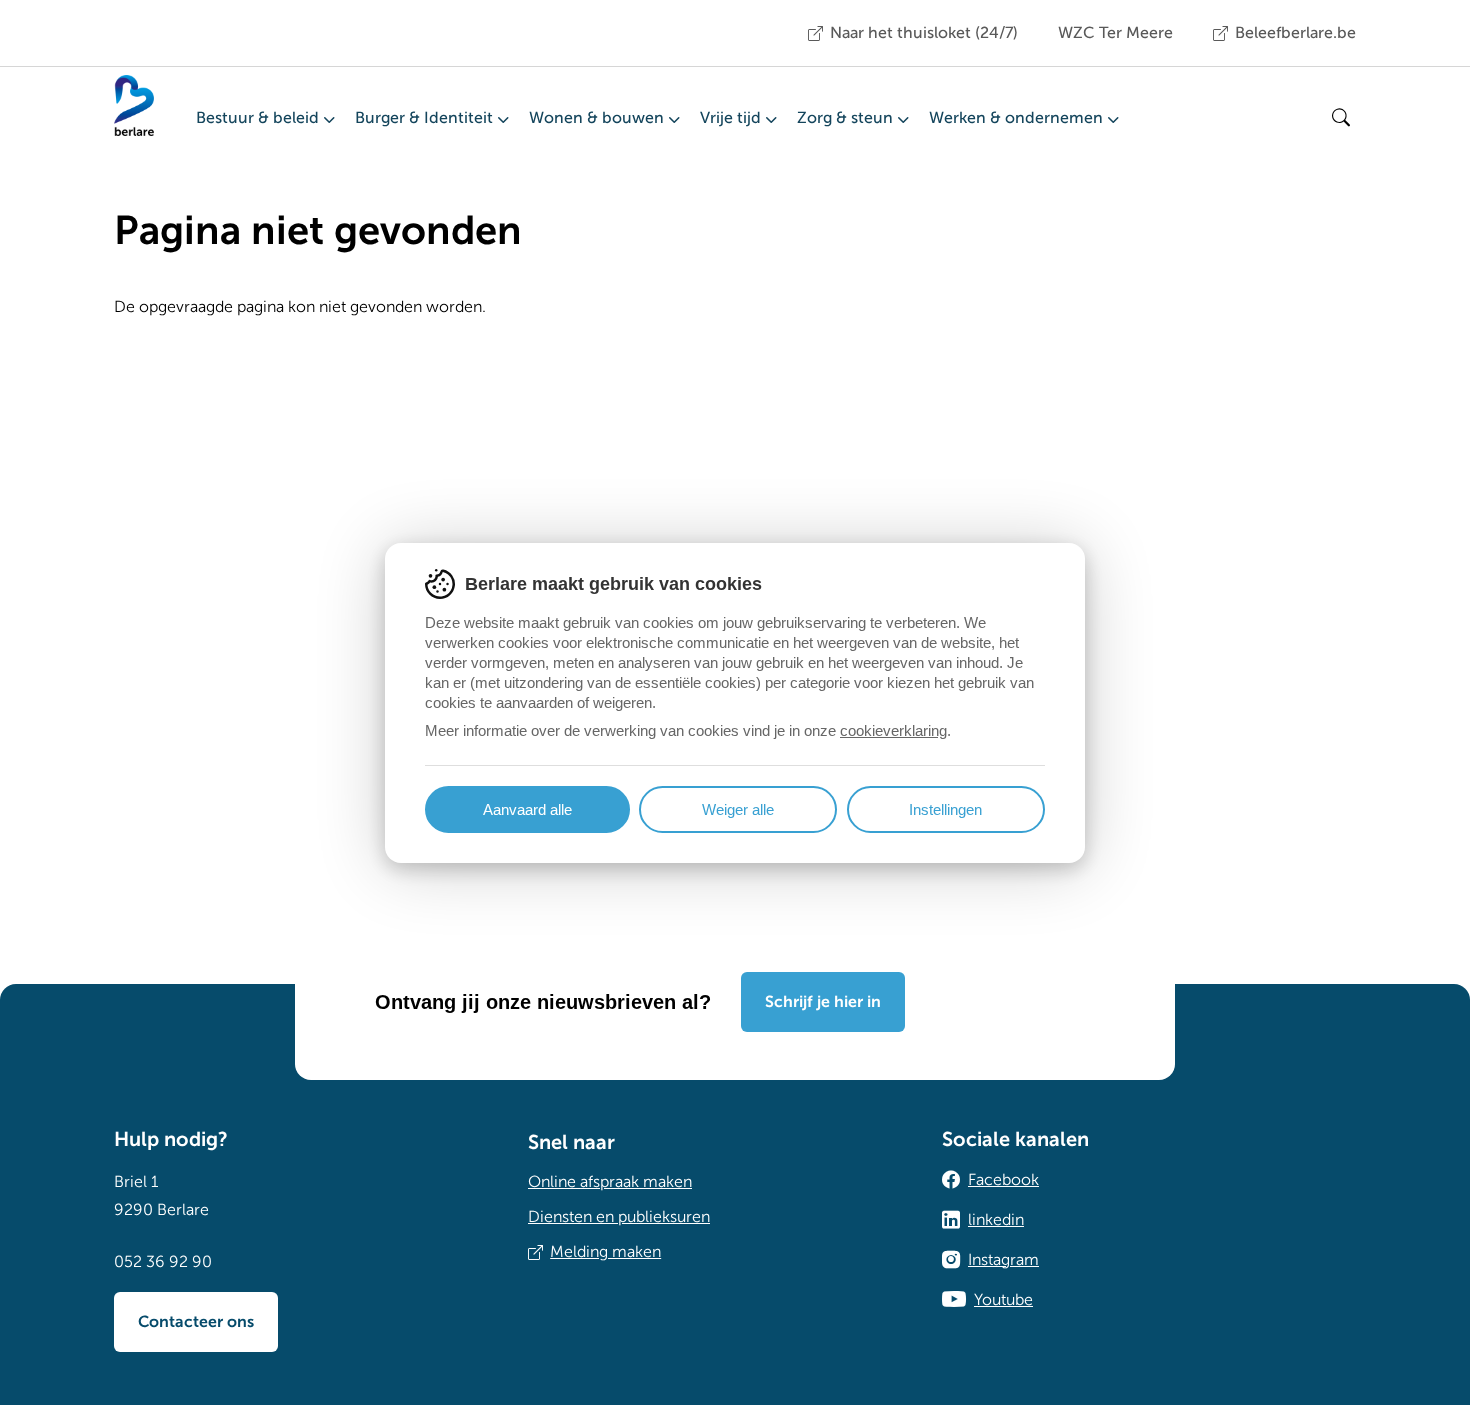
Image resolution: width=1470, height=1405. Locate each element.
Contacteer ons (196, 1322)
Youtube (1003, 1300)
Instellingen (945, 809)
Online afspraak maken (610, 1182)
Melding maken (605, 1252)
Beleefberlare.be (1295, 33)
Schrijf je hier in (823, 1002)
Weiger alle (738, 809)
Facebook (1003, 1180)
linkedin (996, 1220)
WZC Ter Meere (1115, 33)
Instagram (1003, 1260)
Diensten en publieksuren (619, 1217)
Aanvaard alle (527, 809)
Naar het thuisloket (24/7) (924, 33)
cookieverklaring (893, 730)
